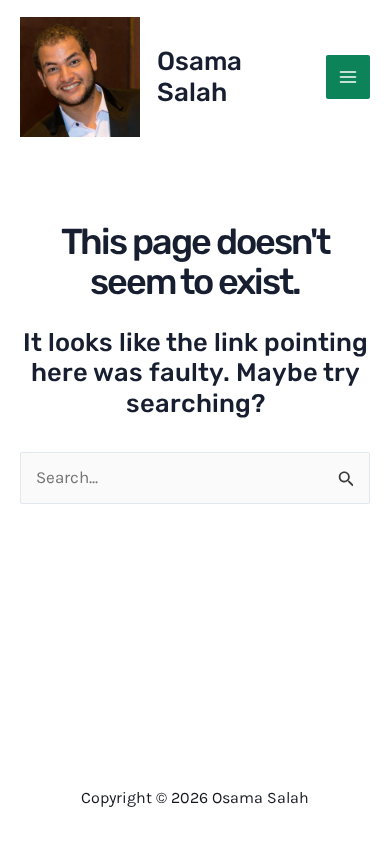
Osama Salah (199, 77)
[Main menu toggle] (348, 77)
